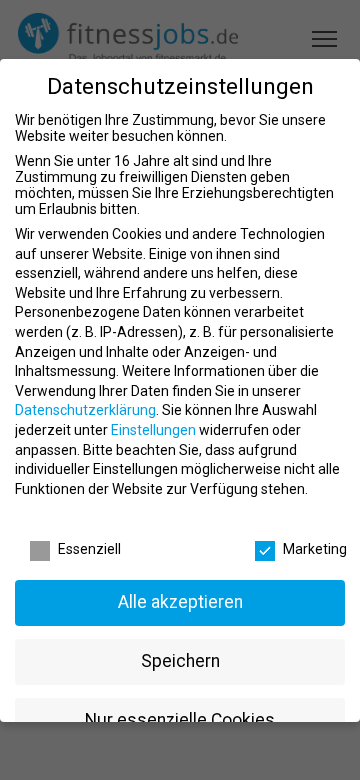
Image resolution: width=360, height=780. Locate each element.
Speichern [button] (180, 661)
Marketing (315, 549)
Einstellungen (153, 430)
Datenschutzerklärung (85, 410)
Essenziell (89, 549)
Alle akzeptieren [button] (180, 602)
